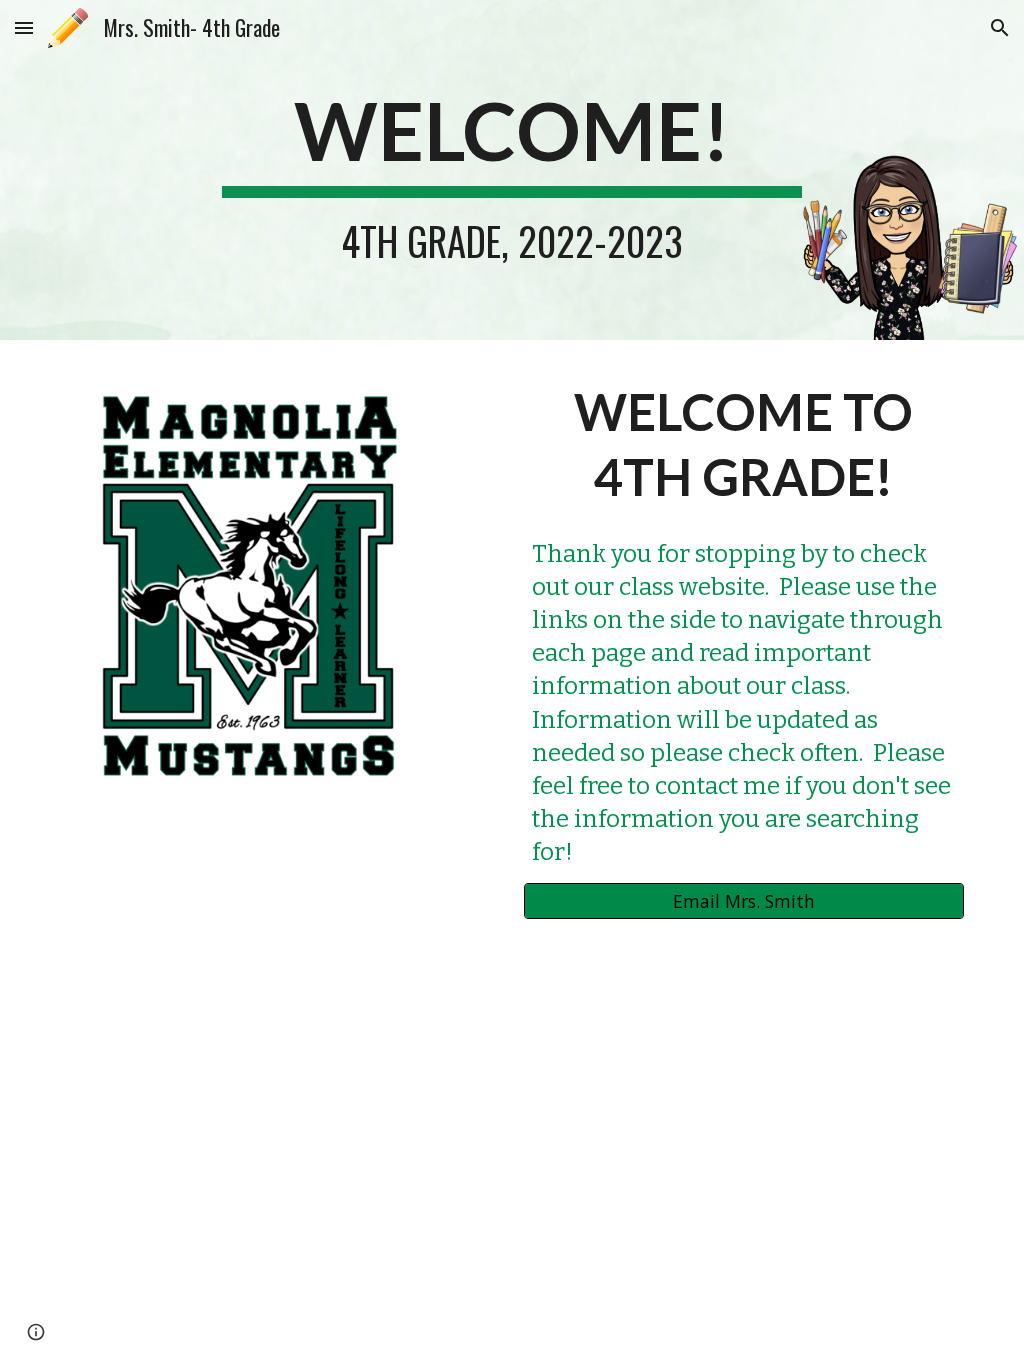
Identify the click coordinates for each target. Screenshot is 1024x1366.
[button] (24, 27)
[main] (511, 170)
